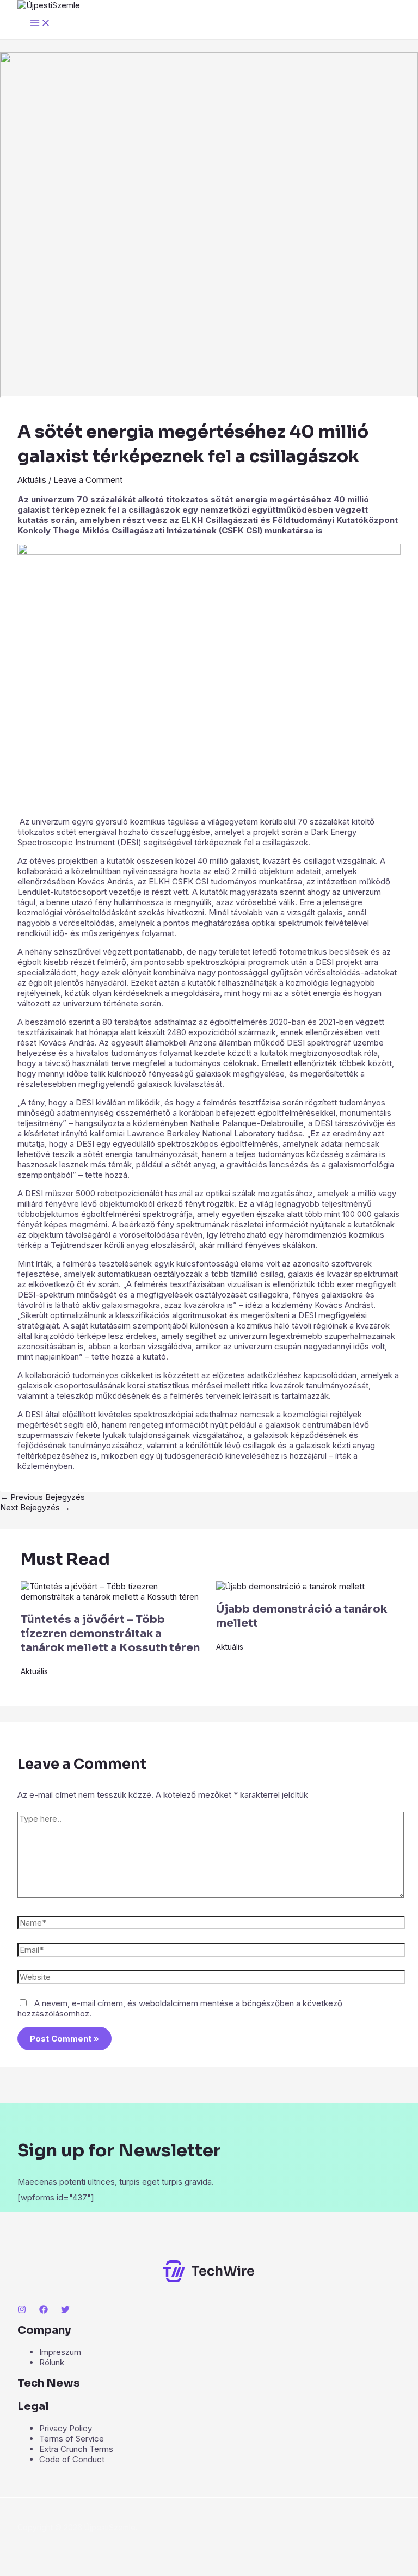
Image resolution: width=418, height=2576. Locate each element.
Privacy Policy (66, 2428)
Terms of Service (72, 2439)
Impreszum (60, 2352)
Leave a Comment (88, 480)
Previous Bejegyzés (42, 1497)
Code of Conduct (72, 2459)
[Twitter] (65, 2311)
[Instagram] (22, 2311)
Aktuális (32, 480)
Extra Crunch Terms (76, 2449)
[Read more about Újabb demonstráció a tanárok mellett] (290, 1586)
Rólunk (52, 2362)
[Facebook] (44, 2311)
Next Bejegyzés (35, 1507)
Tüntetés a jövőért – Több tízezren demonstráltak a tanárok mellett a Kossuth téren (110, 1634)
